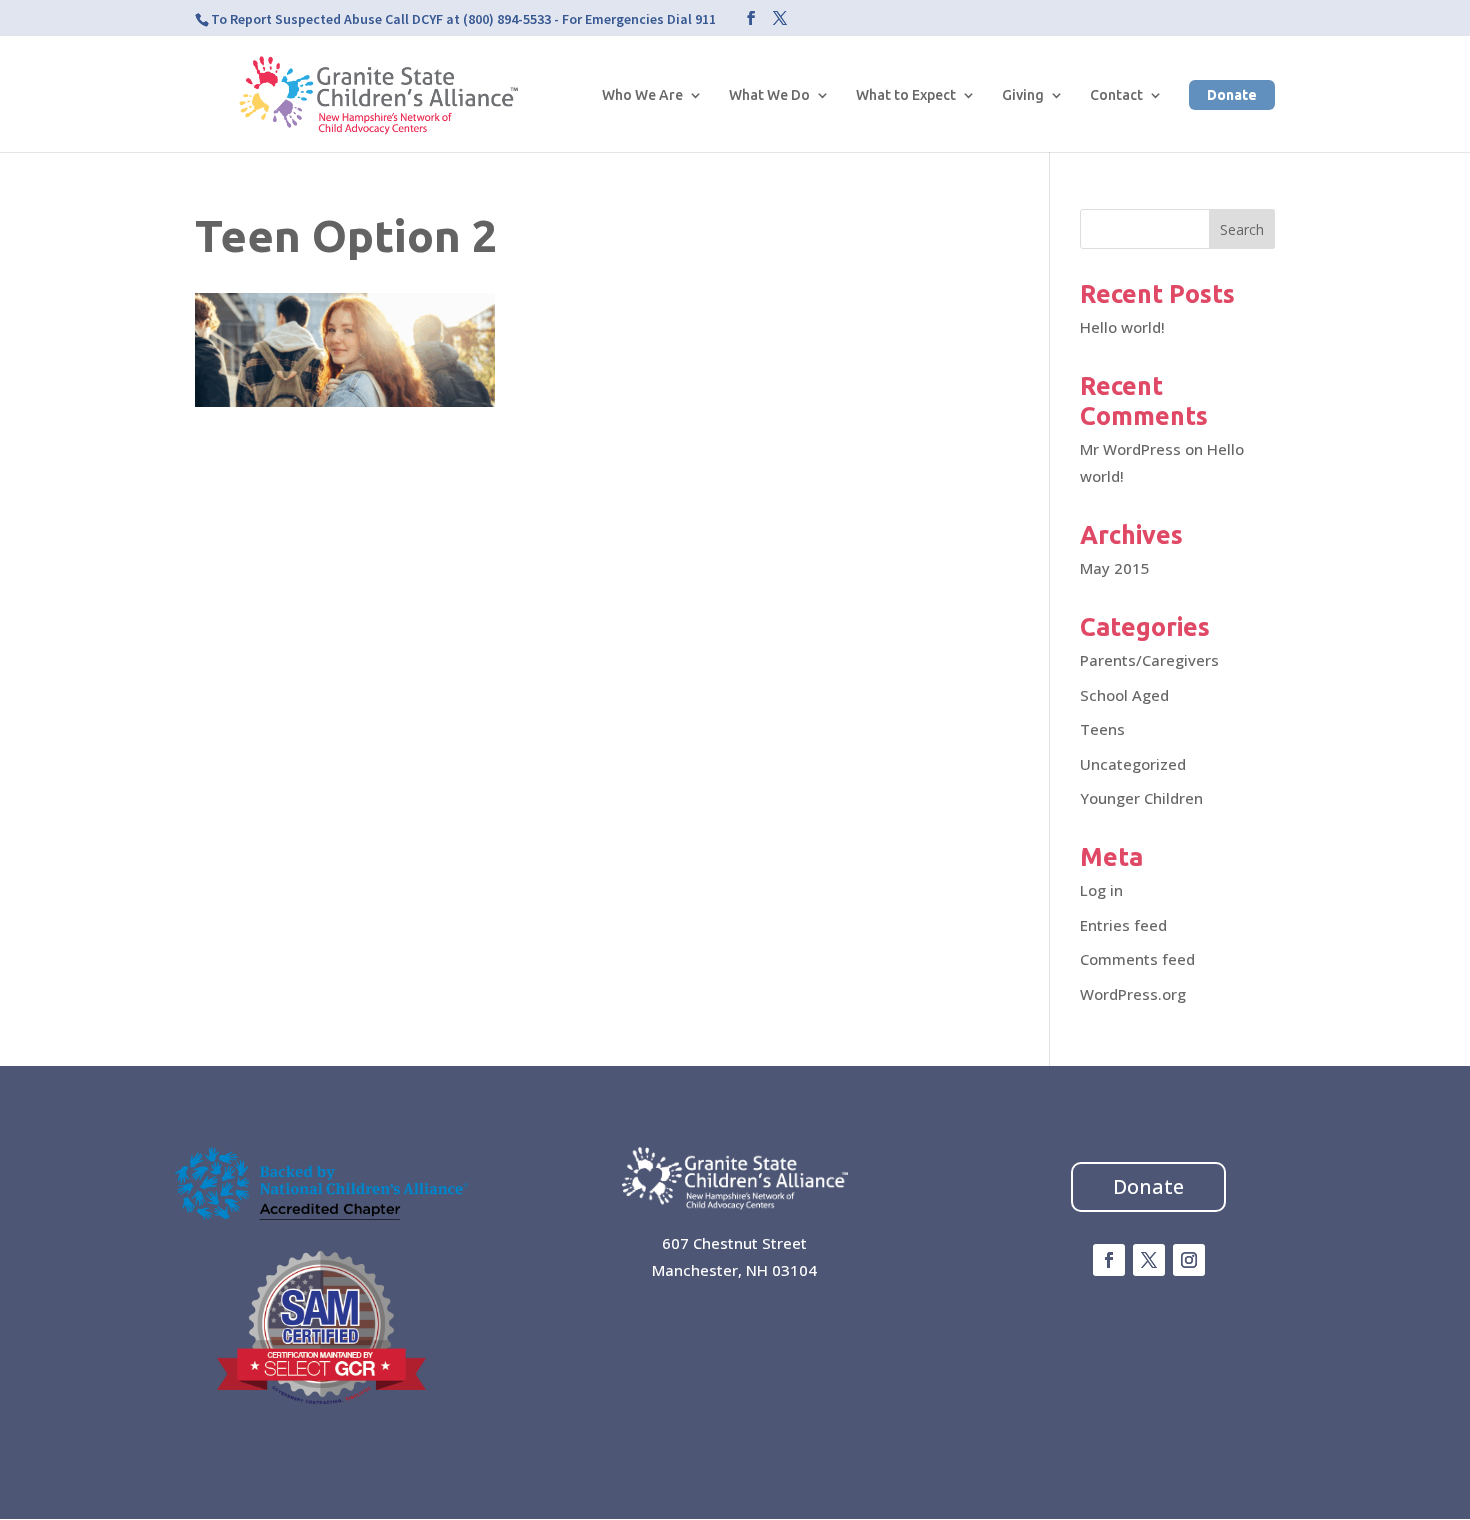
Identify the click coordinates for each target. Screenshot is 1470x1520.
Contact (1116, 95)
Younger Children (1141, 798)
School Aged (1124, 695)
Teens (1102, 729)
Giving (1023, 95)
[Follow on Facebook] (1109, 1260)
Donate (1232, 95)
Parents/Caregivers (1149, 660)
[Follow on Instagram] (1189, 1260)
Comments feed (1137, 959)
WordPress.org (1133, 994)
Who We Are (642, 95)
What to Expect (906, 95)
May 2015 (1115, 568)
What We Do (769, 95)
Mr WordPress (1130, 449)
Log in (1101, 890)
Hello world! (1122, 327)
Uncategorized (1133, 764)
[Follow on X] (1149, 1260)
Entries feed (1123, 925)
